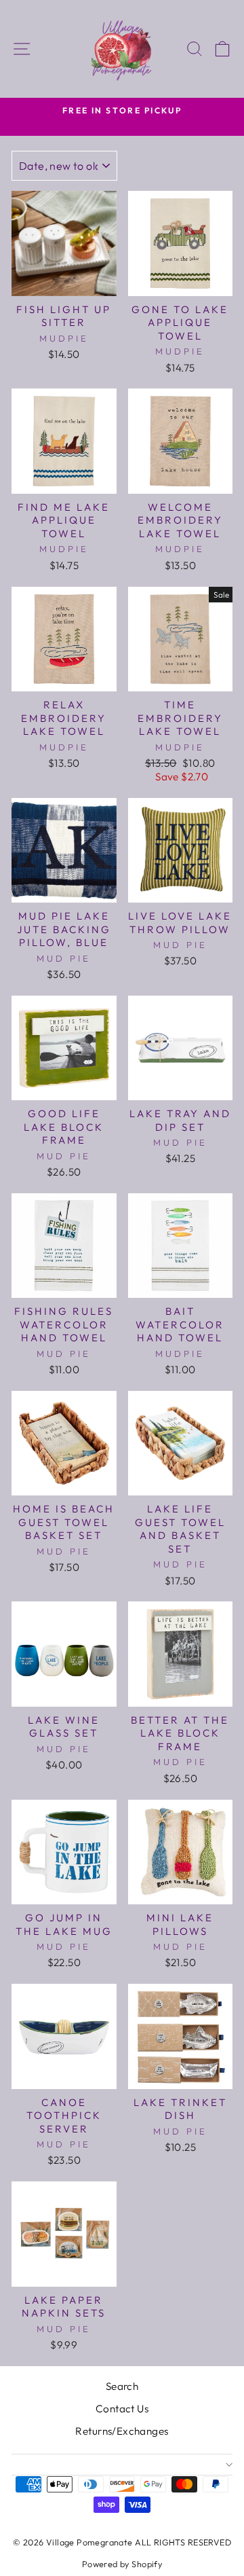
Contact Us (122, 2409)
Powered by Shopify (122, 2564)
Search (122, 2386)
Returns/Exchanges (122, 2431)
